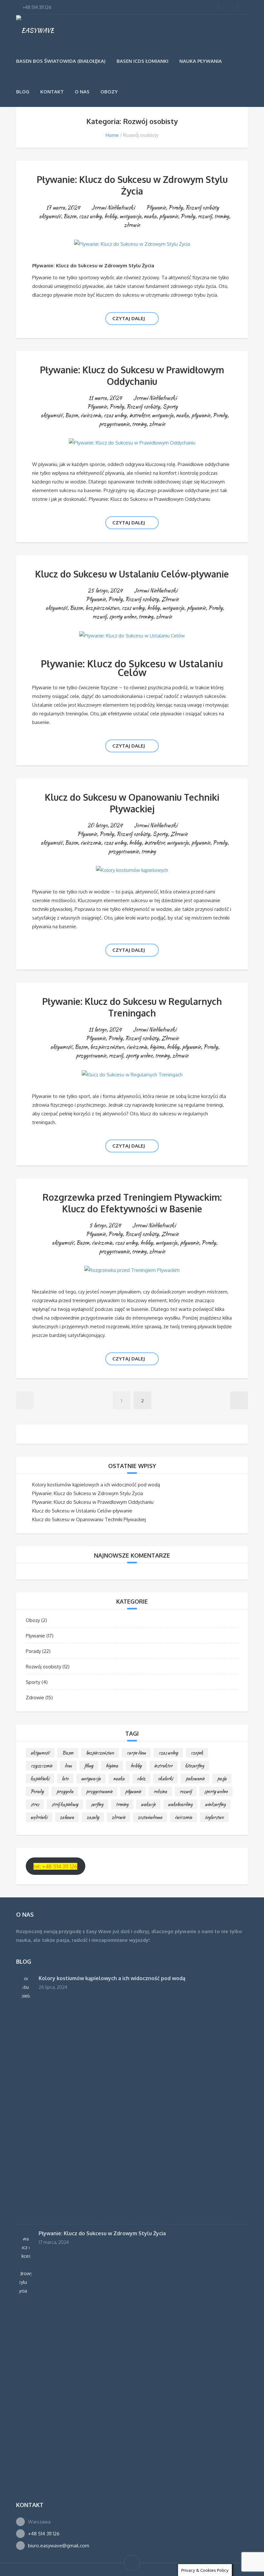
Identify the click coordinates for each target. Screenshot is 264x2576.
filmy (89, 1766)
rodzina (160, 1791)
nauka (150, 216)
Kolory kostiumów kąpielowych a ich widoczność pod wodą (96, 1485)
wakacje (148, 1804)
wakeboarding (180, 1804)
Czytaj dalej (129, 318)
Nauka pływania (201, 61)
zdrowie (132, 225)
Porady (176, 208)
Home (112, 135)
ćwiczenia (91, 415)
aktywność (50, 216)
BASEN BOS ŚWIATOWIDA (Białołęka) (61, 61)
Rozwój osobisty (202, 208)
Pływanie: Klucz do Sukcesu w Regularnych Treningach (132, 1007)
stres (35, 1804)
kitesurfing (195, 1766)
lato (65, 1779)
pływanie (169, 216)
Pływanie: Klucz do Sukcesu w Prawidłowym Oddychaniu (132, 376)
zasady (93, 1817)
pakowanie (195, 1779)
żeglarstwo (214, 1817)
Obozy (109, 92)
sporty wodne (123, 617)
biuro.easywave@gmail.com (59, 2546)
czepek (197, 1753)
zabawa (67, 1817)
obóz (141, 1779)
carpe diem (136, 1753)
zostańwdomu (150, 1817)
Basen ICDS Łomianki (142, 61)
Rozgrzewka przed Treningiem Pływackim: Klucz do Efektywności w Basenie (132, 1203)
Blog (23, 92)
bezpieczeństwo (102, 608)
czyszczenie (41, 1766)
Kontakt (52, 92)
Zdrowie (170, 599)
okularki (165, 1779)
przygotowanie (114, 424)
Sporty (170, 407)
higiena (157, 1047)
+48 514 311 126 (44, 2534)
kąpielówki (40, 1779)
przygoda (65, 1791)
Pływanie (156, 208)
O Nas (82, 92)
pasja (222, 1779)
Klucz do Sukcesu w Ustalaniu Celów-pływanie (132, 574)
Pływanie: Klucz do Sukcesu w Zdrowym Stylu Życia (132, 185)
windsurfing (215, 1804)
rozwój (205, 216)
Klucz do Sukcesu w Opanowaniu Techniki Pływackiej (132, 803)
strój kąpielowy (65, 1804)
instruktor (139, 415)
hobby (111, 216)
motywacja (130, 216)
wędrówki (39, 1817)
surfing (97, 1804)
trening (222, 216)
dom (68, 1766)
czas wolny (90, 216)
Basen (70, 216)
